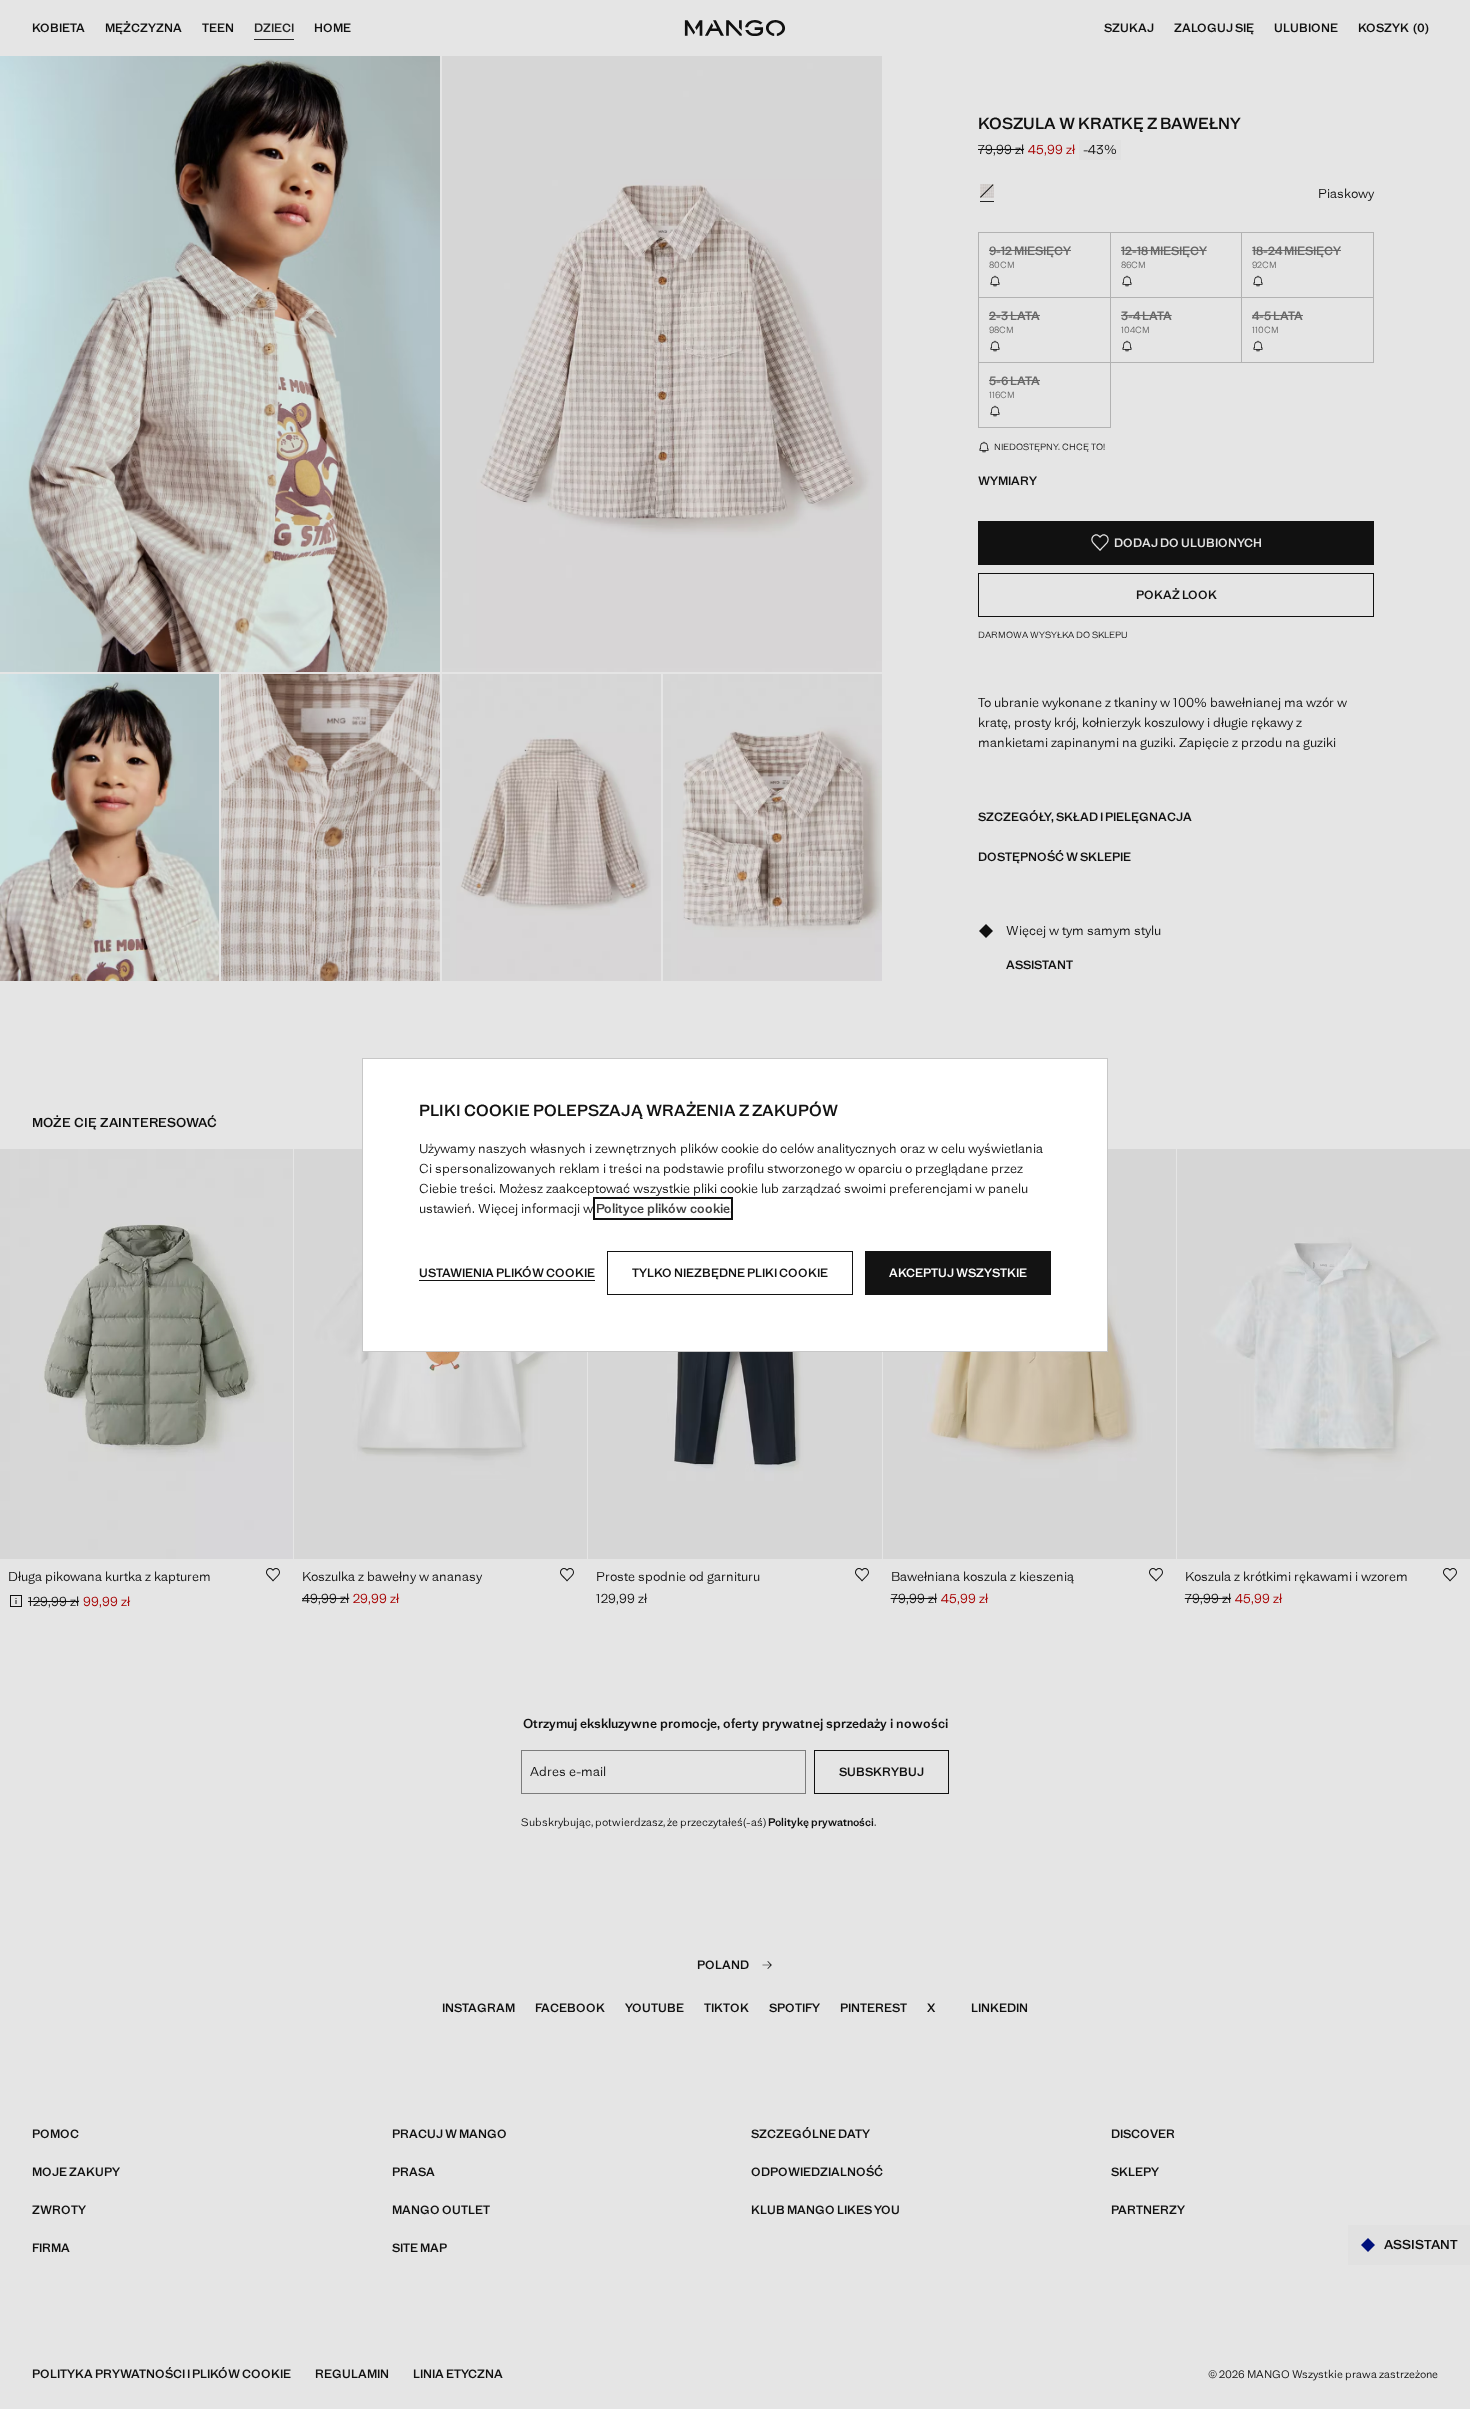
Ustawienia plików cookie (507, 1273)
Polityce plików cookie (663, 1208)
